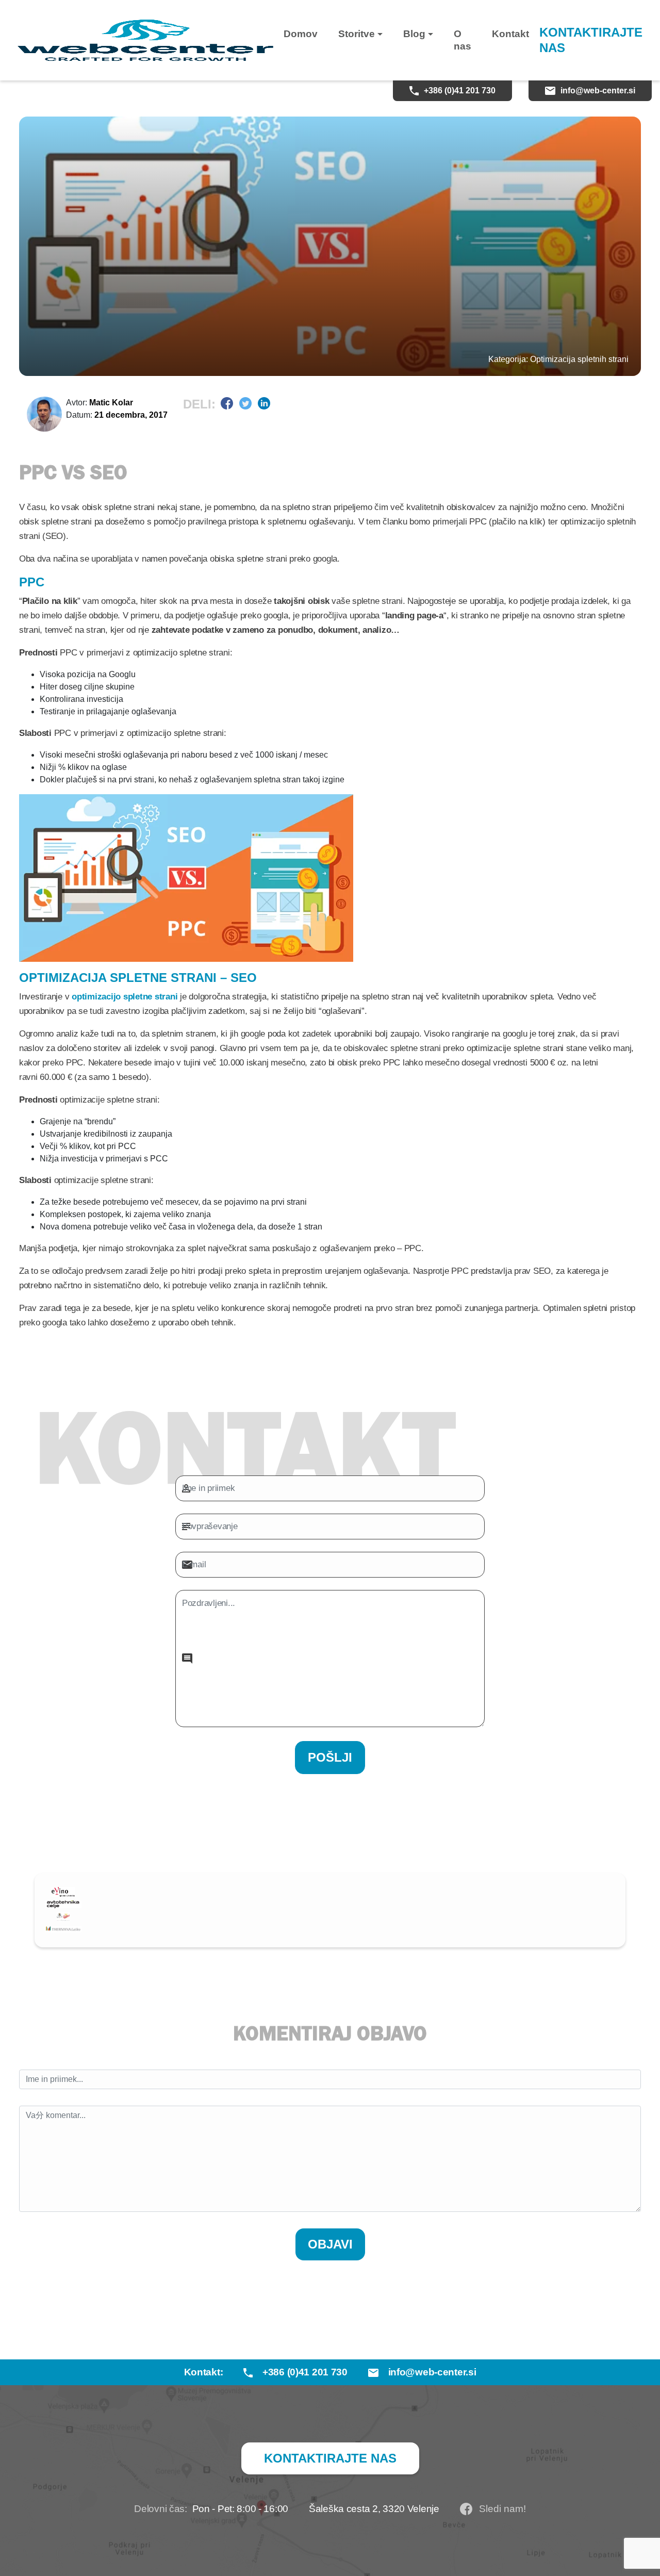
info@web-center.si (598, 91)
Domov (301, 34)
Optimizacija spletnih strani (579, 359)
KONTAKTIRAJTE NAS (591, 40)
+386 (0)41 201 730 (460, 91)
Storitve (357, 34)
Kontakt (510, 34)
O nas (463, 40)
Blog (414, 34)
